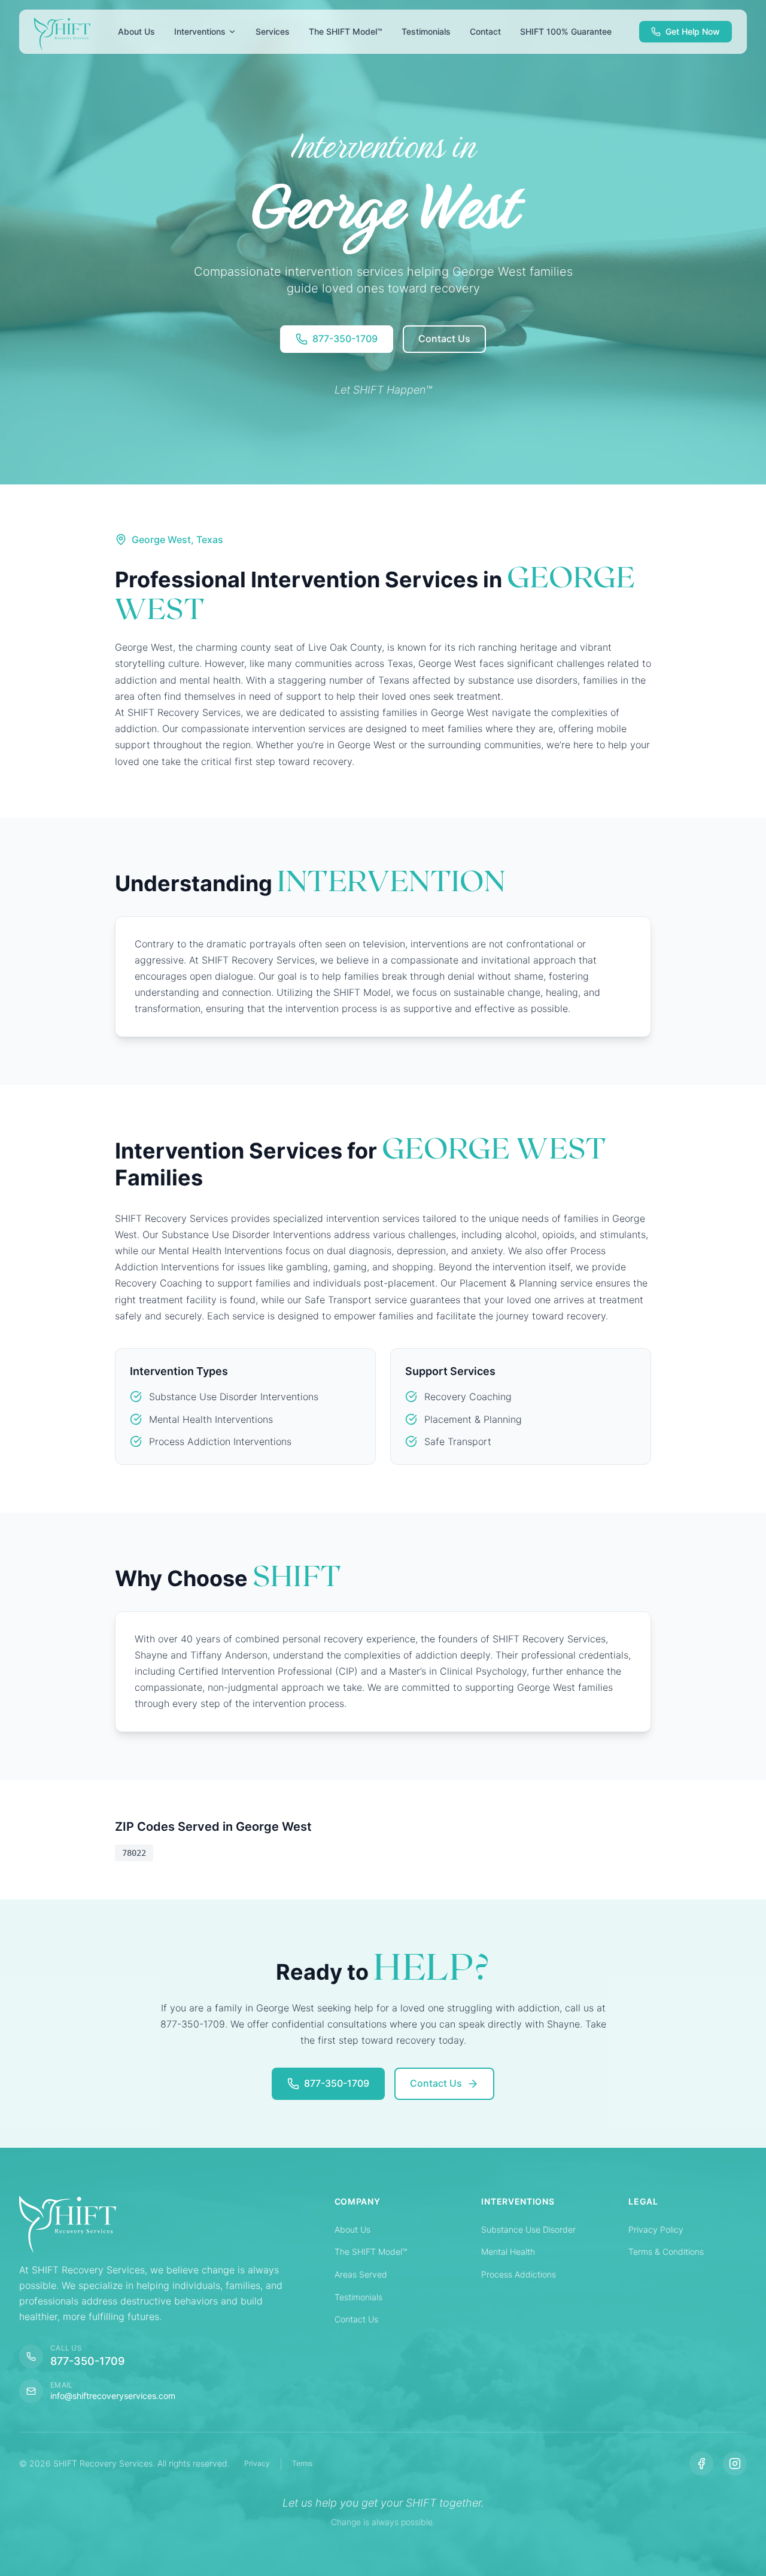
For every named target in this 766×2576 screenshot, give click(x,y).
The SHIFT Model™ (371, 2252)
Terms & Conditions (666, 2252)
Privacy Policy (656, 2229)
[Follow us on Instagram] (735, 2464)
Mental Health (508, 2252)
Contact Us (356, 2319)
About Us (352, 2229)
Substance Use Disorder (528, 2229)
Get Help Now (693, 31)
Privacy (257, 2463)
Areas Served (361, 2274)
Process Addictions (519, 2274)
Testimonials (358, 2297)
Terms (302, 2463)
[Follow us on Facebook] (701, 2464)
